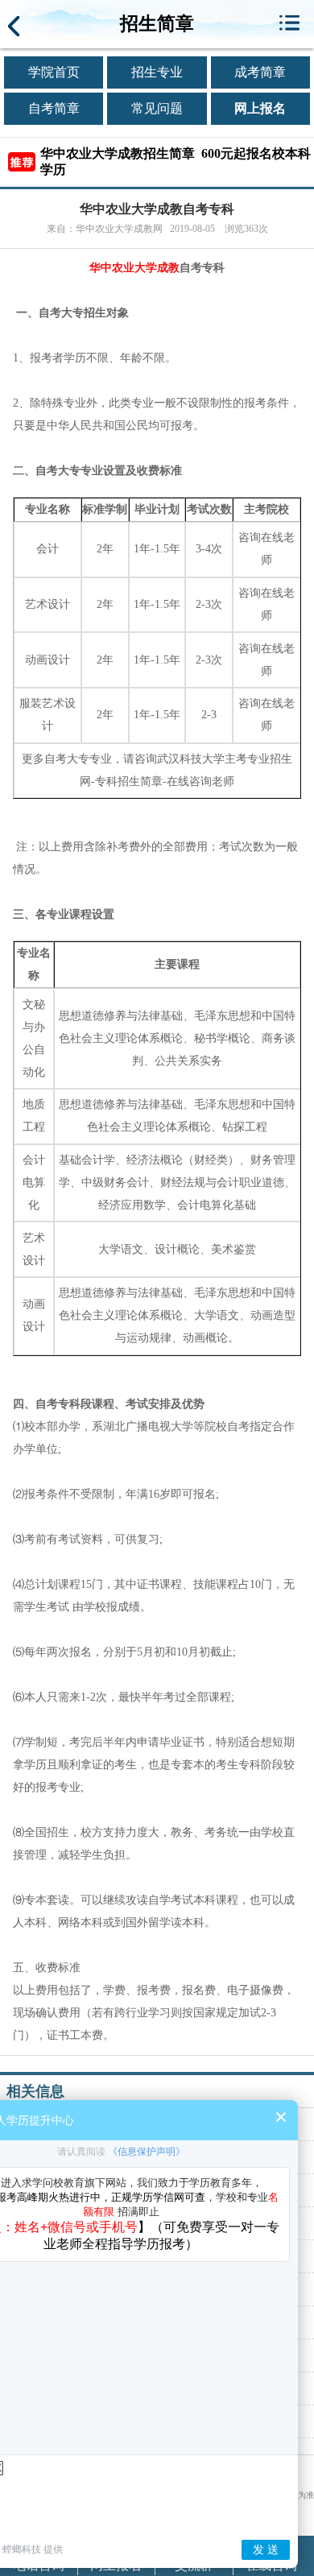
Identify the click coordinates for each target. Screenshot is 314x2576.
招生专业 (157, 72)
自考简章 (54, 108)
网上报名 (260, 108)
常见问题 (157, 108)
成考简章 (260, 72)
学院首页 (54, 72)
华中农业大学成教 (134, 268)
